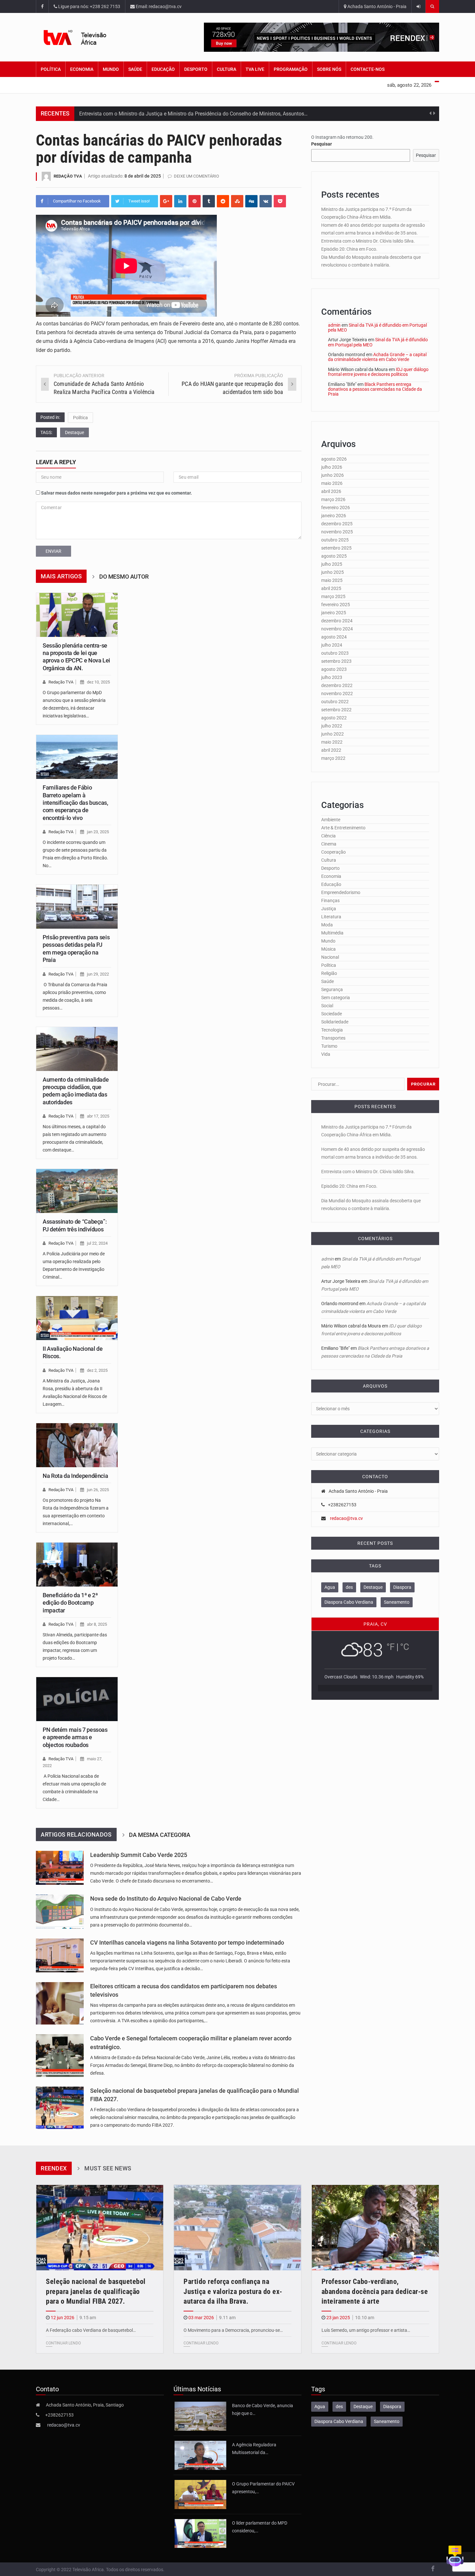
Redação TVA (68, 176)
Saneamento (397, 1602)
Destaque (74, 432)
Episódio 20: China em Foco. (349, 249)
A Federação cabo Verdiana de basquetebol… (91, 2330)
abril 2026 (331, 491)
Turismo (329, 1046)
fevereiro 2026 (336, 508)
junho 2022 (332, 734)
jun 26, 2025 (98, 1490)
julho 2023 (332, 677)
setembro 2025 (336, 548)
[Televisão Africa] (85, 37)
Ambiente (331, 820)
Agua (330, 1587)
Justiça (329, 909)
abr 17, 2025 (98, 1116)
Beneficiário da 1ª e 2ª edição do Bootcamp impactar (70, 1603)
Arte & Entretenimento (343, 828)
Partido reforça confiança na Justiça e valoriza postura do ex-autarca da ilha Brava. (233, 2292)
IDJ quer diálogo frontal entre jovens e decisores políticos (378, 372)
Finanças (330, 901)
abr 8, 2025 (97, 1624)
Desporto (196, 69)
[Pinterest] (195, 201)
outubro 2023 (335, 653)
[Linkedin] (180, 201)
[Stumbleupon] (237, 201)
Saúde (135, 69)
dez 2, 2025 (97, 1370)
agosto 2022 (334, 718)
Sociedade (332, 1014)
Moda (327, 925)
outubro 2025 (335, 540)
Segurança (332, 989)
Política (51, 69)
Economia (82, 69)
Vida (326, 1054)
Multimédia (332, 933)
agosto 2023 (334, 669)
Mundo (111, 69)
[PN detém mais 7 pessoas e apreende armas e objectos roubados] (77, 1699)
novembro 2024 (337, 629)
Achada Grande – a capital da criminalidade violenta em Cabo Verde (377, 357)
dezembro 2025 (337, 524)
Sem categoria (336, 998)
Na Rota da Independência (75, 1476)
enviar (53, 551)
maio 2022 (332, 742)
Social (327, 1006)
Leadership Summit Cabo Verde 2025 (139, 1855)
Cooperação (333, 852)
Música (328, 949)
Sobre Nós (329, 69)
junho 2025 (332, 572)
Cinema (329, 844)
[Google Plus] (166, 201)
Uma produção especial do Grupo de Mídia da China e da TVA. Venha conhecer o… (173, 116)
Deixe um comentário (196, 176)
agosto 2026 (334, 459)
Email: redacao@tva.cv (158, 6)
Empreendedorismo (341, 892)
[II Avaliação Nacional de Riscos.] (77, 1318)
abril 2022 (331, 750)
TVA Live (255, 69)
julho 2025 (332, 564)
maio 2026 (332, 483)
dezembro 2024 (337, 621)
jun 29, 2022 (98, 974)
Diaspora (402, 1587)
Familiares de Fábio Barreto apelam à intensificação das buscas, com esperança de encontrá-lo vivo (75, 803)
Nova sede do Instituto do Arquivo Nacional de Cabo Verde (166, 1899)
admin (334, 325)
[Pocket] (280, 201)
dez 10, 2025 (98, 682)
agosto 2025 (334, 556)
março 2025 (333, 596)
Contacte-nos (368, 69)
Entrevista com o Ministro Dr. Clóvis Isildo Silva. (368, 241)
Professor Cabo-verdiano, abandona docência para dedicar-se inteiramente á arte (375, 2292)
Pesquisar (322, 144)
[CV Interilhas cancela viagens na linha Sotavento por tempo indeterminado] (60, 1955)
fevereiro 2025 (336, 605)
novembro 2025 (337, 532)
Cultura (227, 69)
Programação (291, 69)
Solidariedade (335, 1022)
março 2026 (333, 499)
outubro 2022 (335, 702)
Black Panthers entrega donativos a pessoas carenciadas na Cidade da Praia (375, 389)
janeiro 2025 (334, 613)
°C (405, 1647)
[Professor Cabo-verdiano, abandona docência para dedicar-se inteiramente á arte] (375, 2227)
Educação (163, 69)
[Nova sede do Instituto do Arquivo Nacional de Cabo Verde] (60, 1911)
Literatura (331, 917)
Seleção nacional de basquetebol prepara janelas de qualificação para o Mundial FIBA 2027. (96, 2292)
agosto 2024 (334, 637)
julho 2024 (332, 645)
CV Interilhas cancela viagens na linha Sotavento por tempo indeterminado (187, 1943)
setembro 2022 (336, 710)
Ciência (328, 836)
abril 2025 (331, 588)
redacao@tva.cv (346, 1518)
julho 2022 (332, 726)
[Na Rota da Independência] (77, 1445)
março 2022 (333, 758)
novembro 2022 (337, 693)
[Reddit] (223, 201)
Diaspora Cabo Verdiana (349, 1602)
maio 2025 (332, 580)
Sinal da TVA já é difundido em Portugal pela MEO (377, 327)
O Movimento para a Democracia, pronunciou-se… (233, 2330)
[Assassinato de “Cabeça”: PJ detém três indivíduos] (77, 1191)
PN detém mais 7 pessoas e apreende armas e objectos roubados (75, 1737)
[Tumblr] (209, 201)
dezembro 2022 (337, 685)
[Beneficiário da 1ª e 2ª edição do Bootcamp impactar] (77, 1565)
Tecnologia (332, 1030)
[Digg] (251, 201)
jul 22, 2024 (97, 1243)
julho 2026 (332, 467)
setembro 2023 (336, 661)
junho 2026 (332, 475)
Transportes (333, 1038)
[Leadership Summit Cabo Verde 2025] (60, 1868)
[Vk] (266, 201)
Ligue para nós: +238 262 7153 (89, 6)
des (349, 1587)
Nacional (330, 957)
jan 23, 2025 (98, 832)
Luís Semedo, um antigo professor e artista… (366, 2330)
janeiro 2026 (334, 516)
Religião (329, 973)
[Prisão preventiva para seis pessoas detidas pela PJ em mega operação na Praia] (77, 907)
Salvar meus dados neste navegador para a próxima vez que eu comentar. (116, 493)
